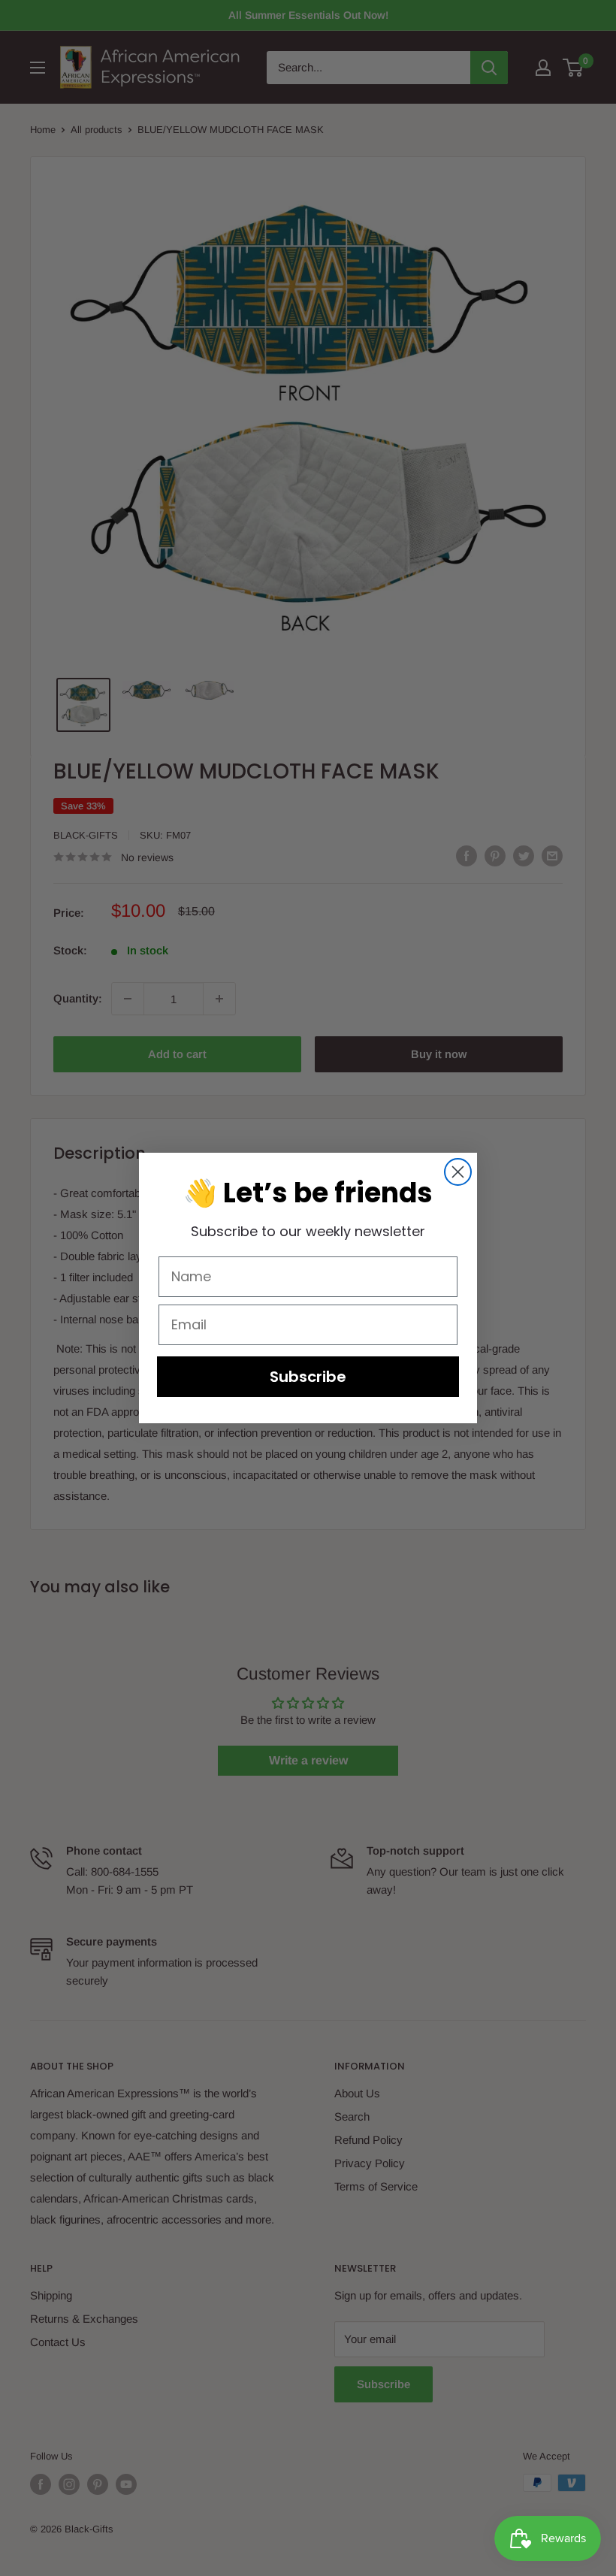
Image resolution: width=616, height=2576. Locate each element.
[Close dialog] (458, 1172)
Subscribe (308, 1377)
